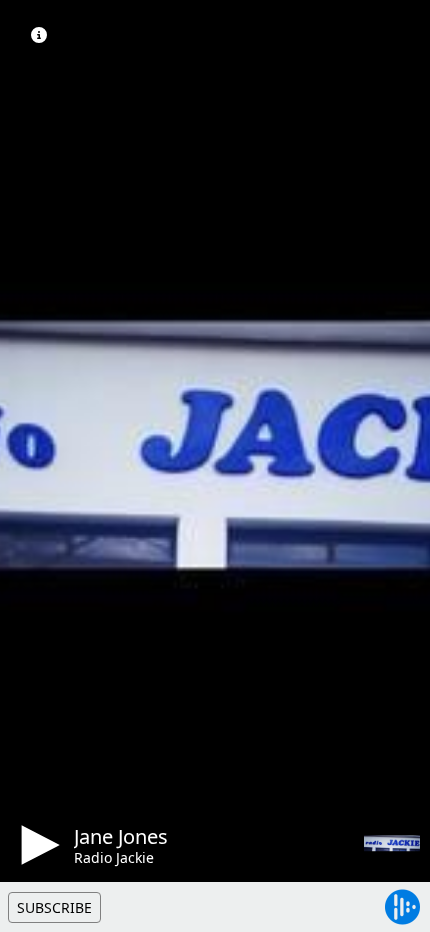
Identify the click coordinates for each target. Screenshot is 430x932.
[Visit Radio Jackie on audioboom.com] (392, 843)
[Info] (39, 35)
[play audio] (37, 845)
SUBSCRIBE (54, 907)
